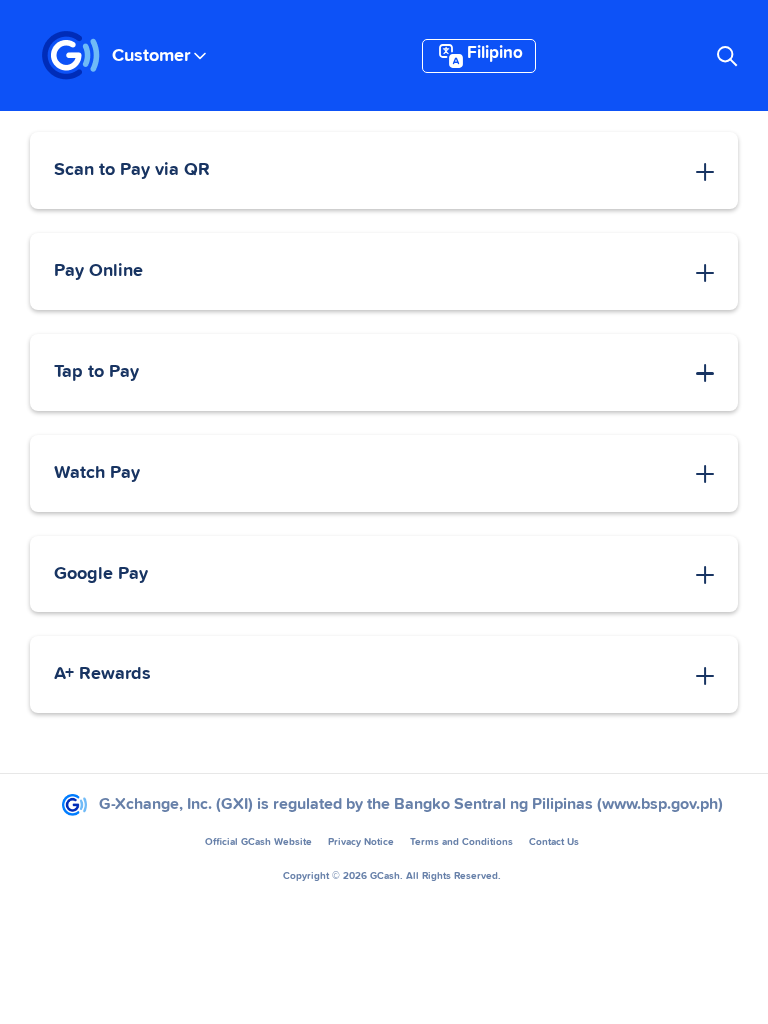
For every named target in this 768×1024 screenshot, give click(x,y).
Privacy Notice (361, 842)
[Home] (71, 56)
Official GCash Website (258, 842)
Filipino (495, 53)
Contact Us (554, 842)
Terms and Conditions (461, 842)
